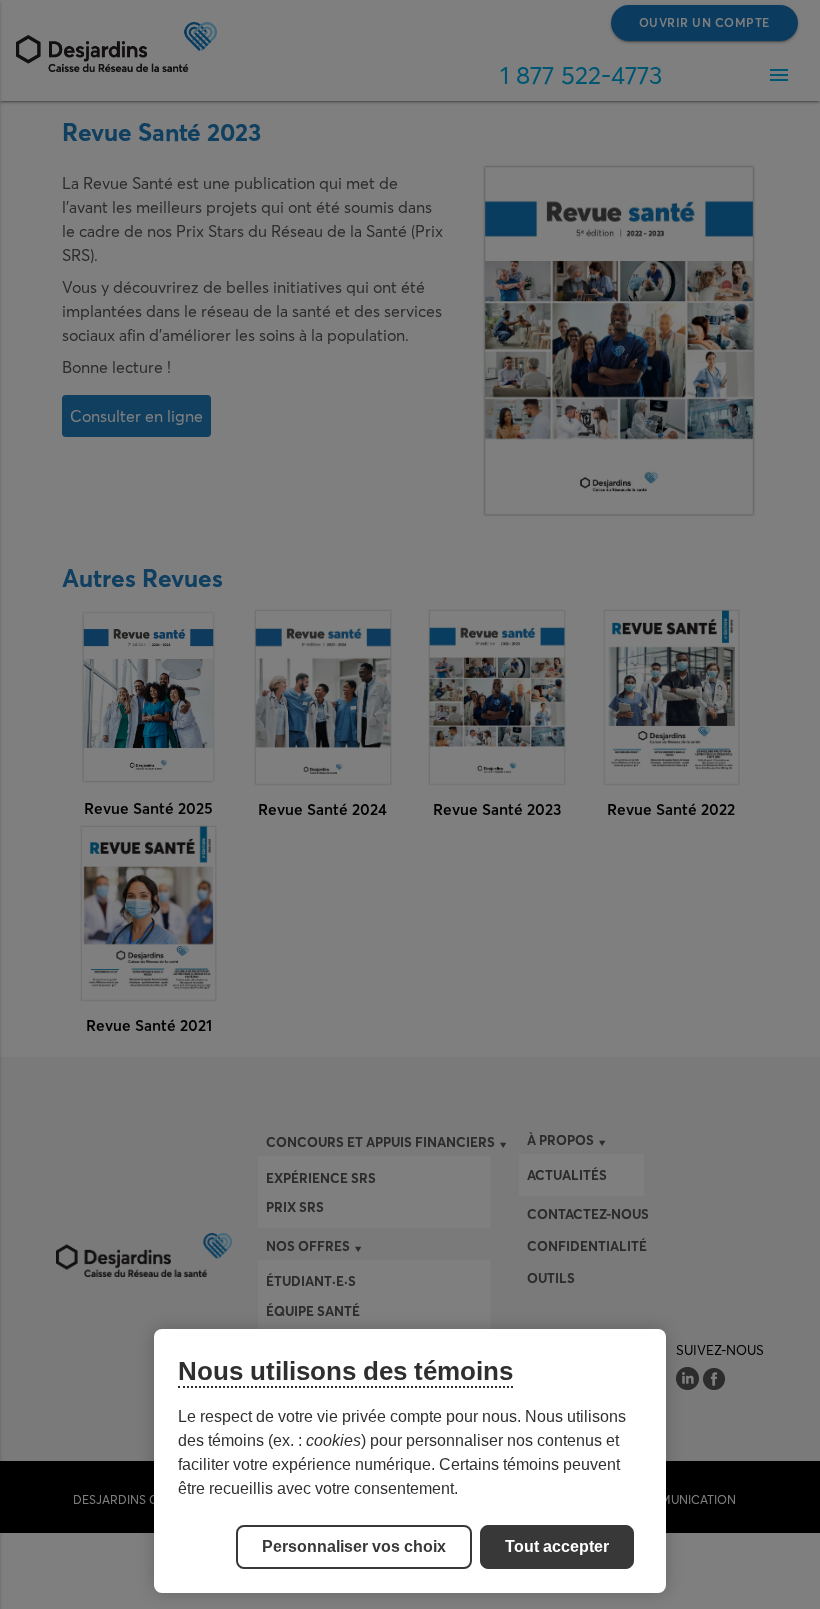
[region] (410, 1461)
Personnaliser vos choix (354, 1546)
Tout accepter (557, 1546)
